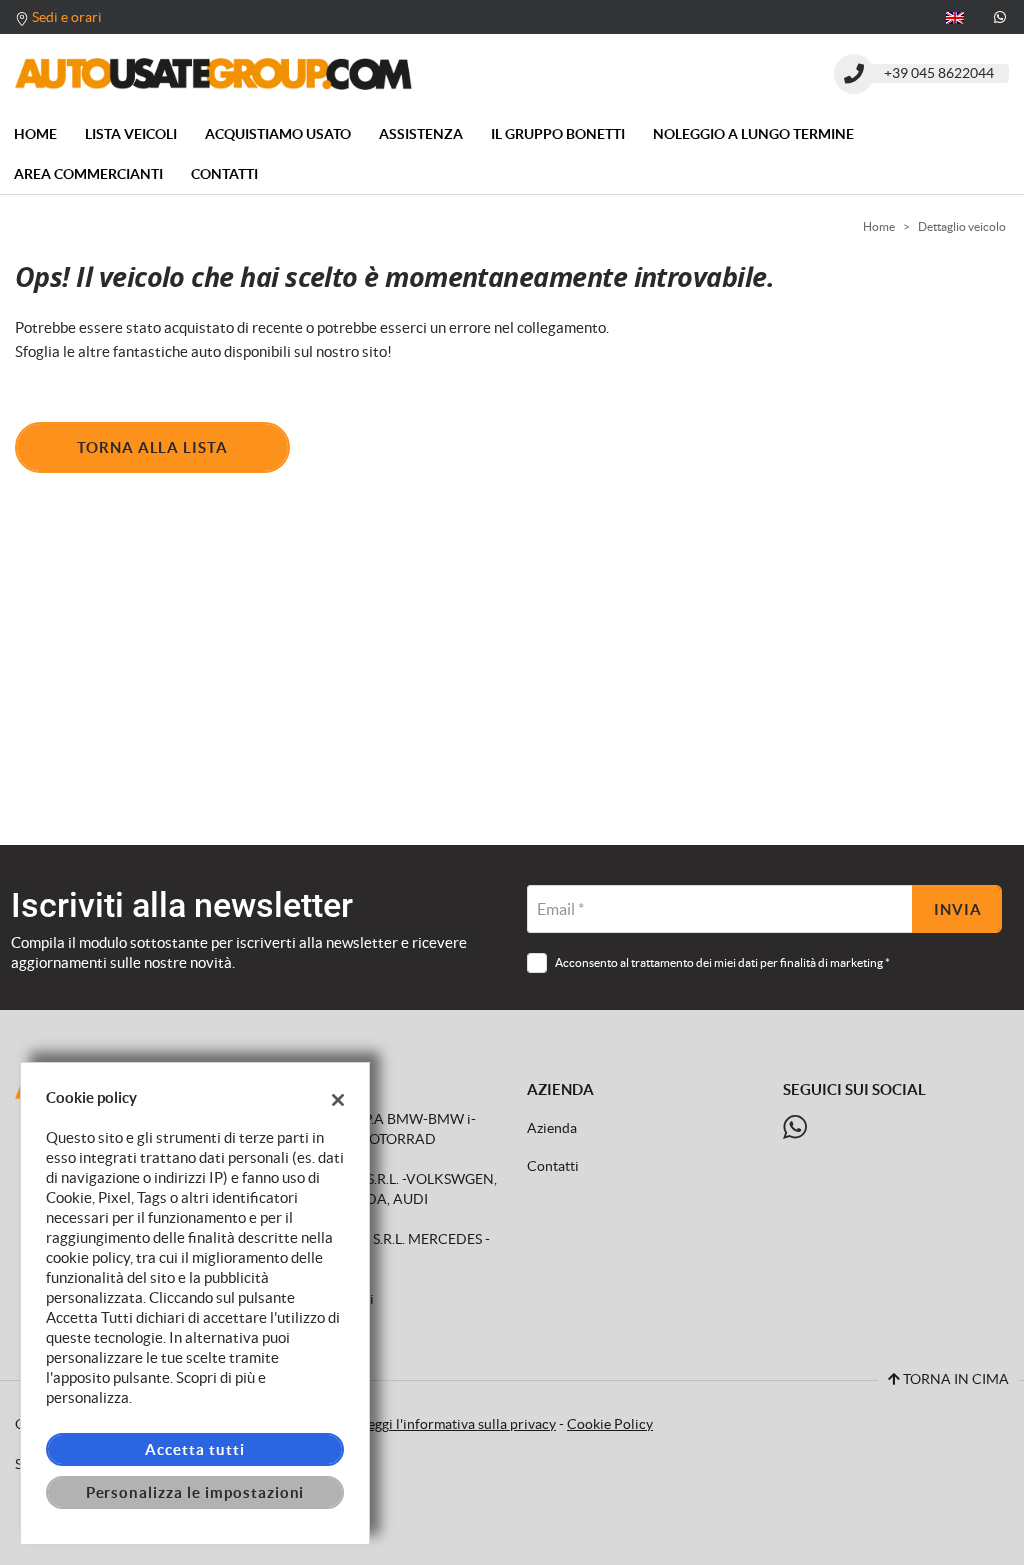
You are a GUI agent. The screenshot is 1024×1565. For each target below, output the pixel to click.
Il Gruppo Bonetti (558, 134)
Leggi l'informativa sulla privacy (458, 1424)
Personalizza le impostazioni (195, 1492)
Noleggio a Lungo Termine (753, 134)
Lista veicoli (131, 134)
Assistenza (421, 134)
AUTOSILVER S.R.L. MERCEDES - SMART (380, 1249)
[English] (955, 16)
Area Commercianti (88, 174)
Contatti (224, 174)
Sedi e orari (67, 17)
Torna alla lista (152, 447)
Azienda (552, 1128)
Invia (958, 909)
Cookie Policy (610, 1424)
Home (35, 134)
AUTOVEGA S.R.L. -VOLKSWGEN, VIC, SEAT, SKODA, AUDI (384, 1189)
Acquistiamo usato (278, 134)
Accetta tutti (194, 1449)
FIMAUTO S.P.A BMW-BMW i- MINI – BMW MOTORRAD (373, 1129)
